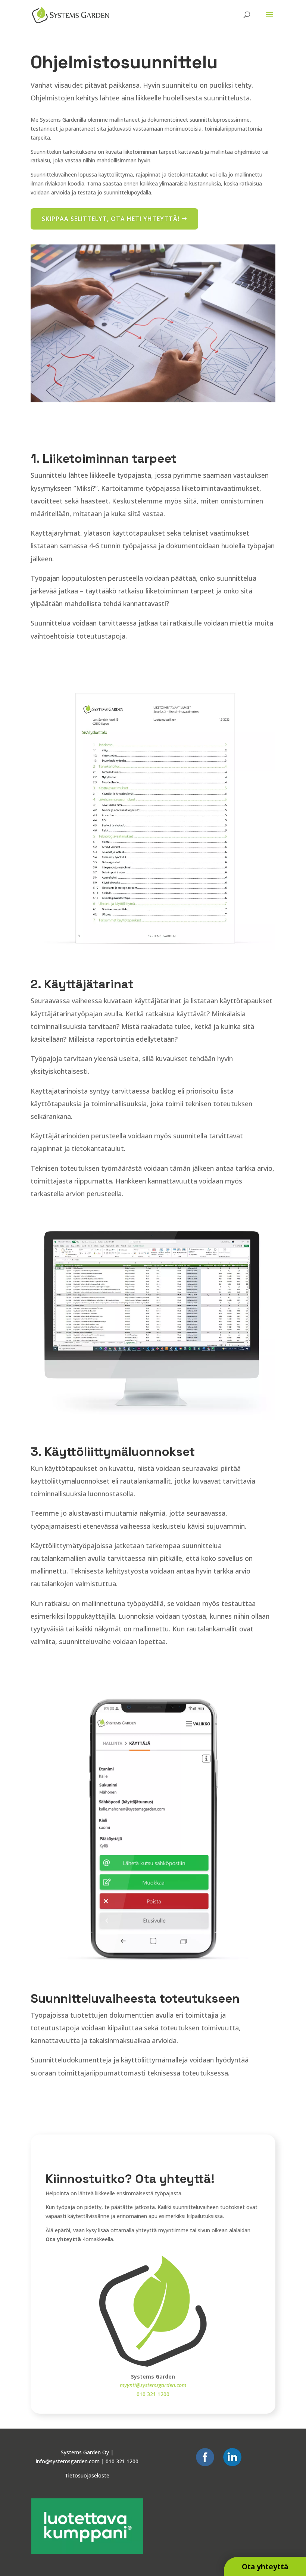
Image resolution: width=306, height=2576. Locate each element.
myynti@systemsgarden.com (153, 2385)
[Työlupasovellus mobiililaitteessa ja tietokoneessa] (153, 400)
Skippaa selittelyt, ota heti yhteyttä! (111, 219)
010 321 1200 (153, 2394)
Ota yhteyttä (265, 2566)
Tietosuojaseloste (87, 2475)
